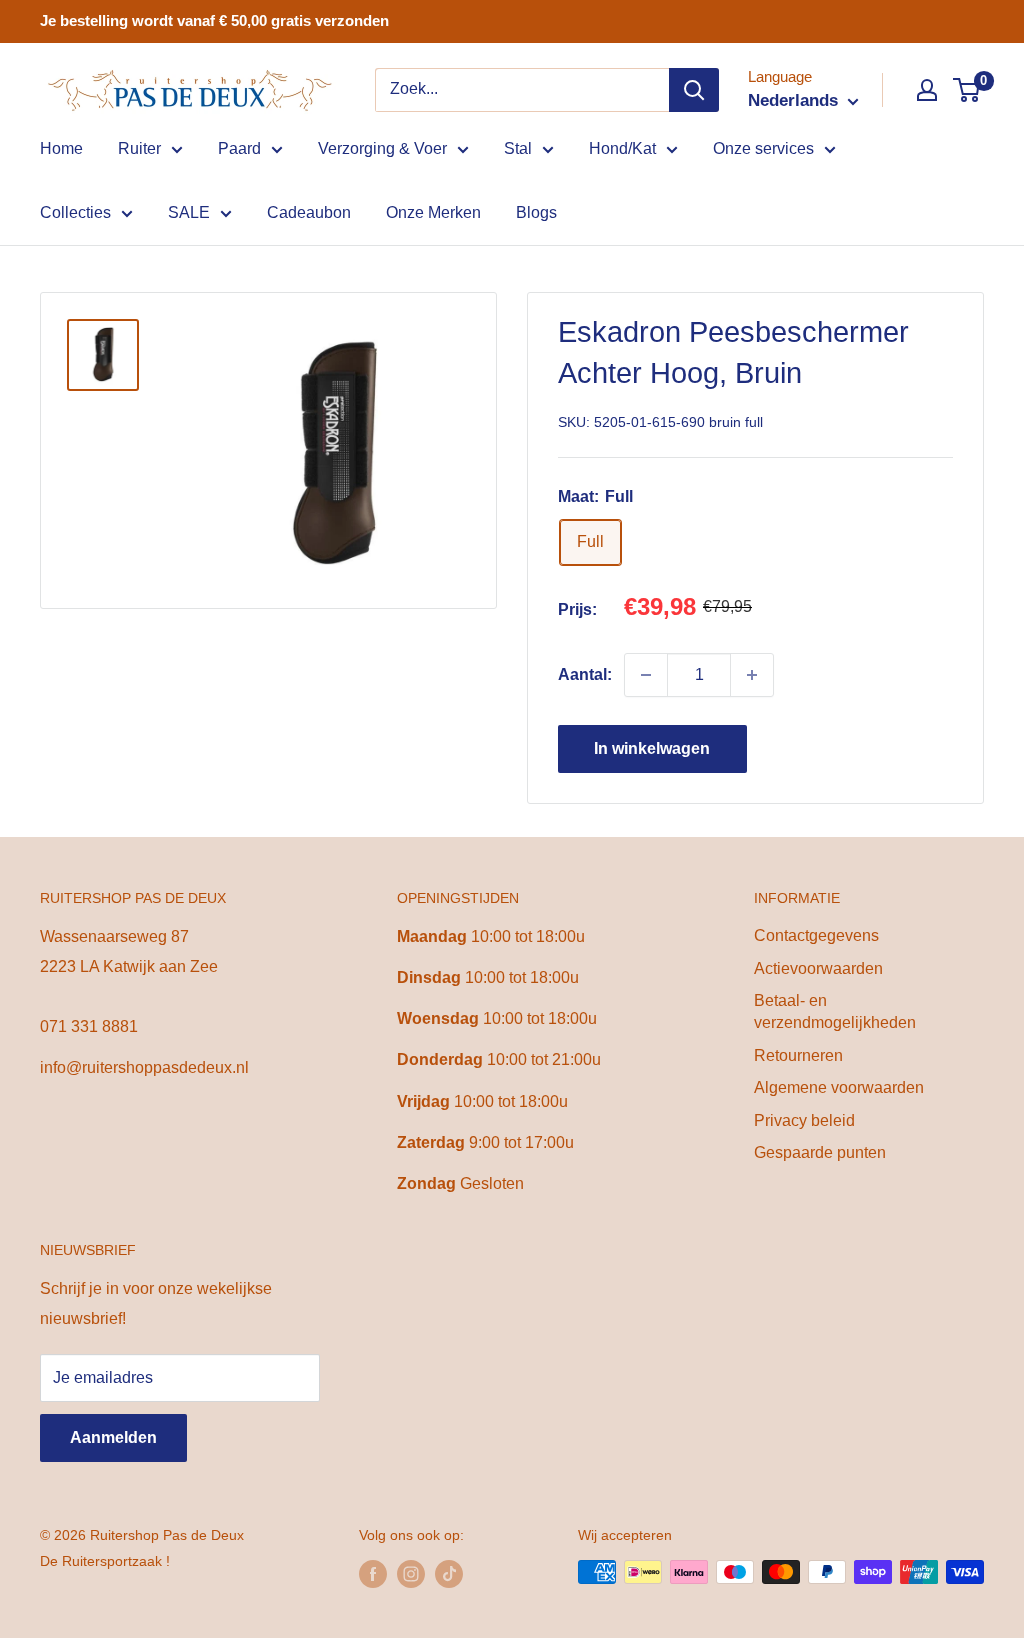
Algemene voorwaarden (839, 1087)
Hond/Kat (622, 148)
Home (61, 148)
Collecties (75, 212)
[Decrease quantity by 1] (646, 675)
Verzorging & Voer (382, 148)
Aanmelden (113, 1437)
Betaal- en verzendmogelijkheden (835, 1011)
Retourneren (798, 1055)
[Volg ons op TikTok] (449, 1574)
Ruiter (139, 148)
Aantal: (585, 674)
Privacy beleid (804, 1120)
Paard (239, 148)
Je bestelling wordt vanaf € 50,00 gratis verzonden (214, 20)
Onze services (763, 148)
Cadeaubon (309, 212)
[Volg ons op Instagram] (411, 1574)
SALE (189, 212)
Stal (518, 148)
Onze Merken (433, 212)
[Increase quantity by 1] (752, 675)
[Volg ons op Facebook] (373, 1574)
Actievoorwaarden (818, 968)
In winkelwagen (652, 748)
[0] (967, 90)
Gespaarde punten (820, 1152)
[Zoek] (694, 90)
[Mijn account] (927, 90)
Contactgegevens (816, 935)
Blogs (536, 212)
